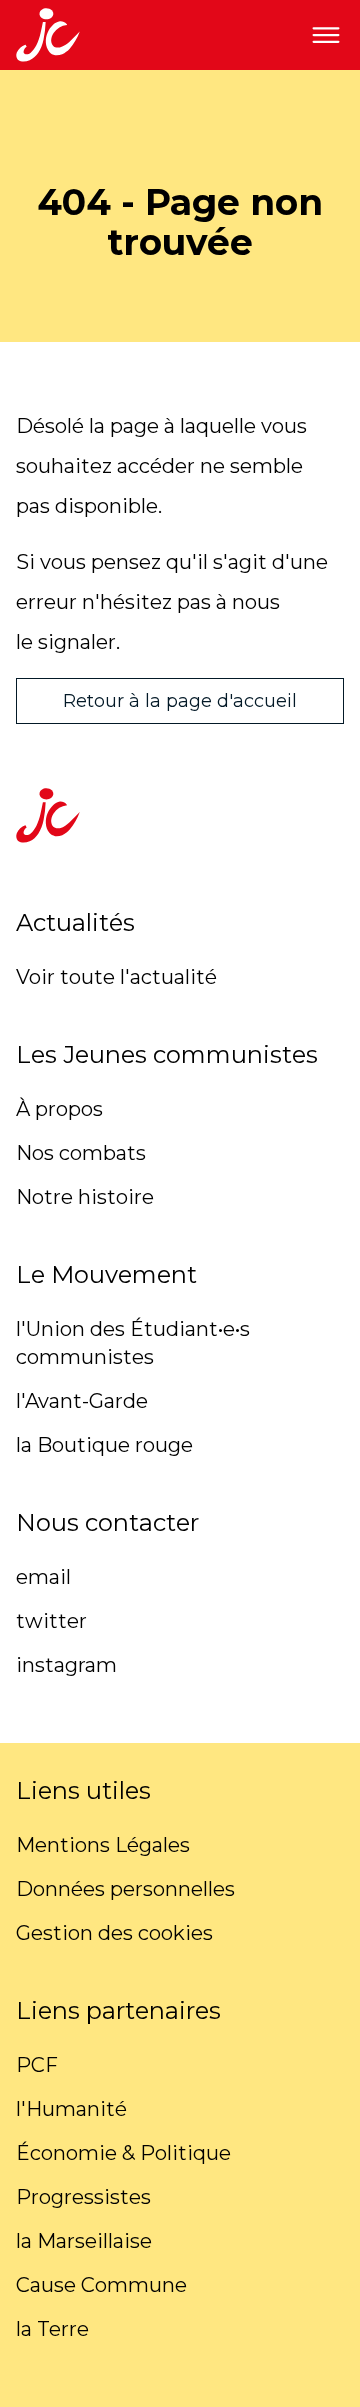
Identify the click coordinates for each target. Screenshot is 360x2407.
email (43, 1577)
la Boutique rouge (104, 1445)
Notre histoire (85, 1197)
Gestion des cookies (114, 1933)
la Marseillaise (84, 2241)
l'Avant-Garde (82, 1401)
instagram (66, 1665)
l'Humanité (71, 2109)
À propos (59, 1109)
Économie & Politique (123, 2153)
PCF (37, 2065)
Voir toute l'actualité (116, 977)
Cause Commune (101, 2285)
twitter (51, 1621)
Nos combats (81, 1153)
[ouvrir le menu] (326, 35)
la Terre (52, 2329)
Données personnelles (125, 1889)
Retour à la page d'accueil (180, 701)
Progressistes (83, 2197)
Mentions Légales (103, 1845)
